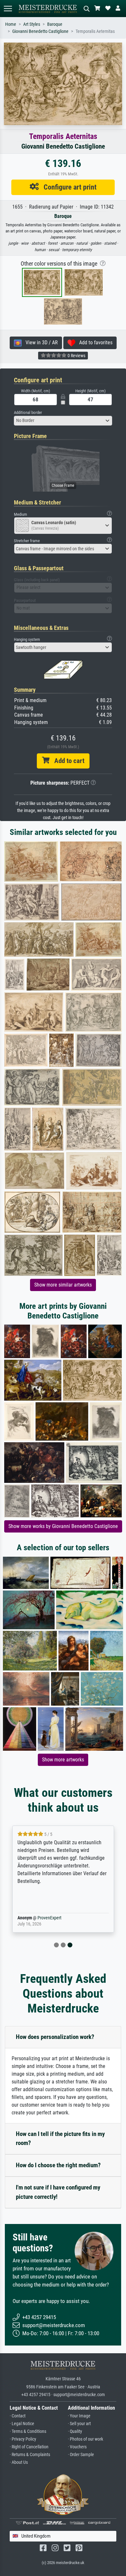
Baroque (55, 24)
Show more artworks (63, 1760)
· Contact (18, 2416)
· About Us (19, 2462)
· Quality (75, 2431)
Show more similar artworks (63, 1285)
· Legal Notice (22, 2424)
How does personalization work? (55, 2037)
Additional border (28, 412)
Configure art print (68, 187)
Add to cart (67, 761)
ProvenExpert (49, 1918)
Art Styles (32, 24)
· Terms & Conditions (28, 2431)
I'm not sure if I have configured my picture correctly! (58, 2192)
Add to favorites (94, 343)
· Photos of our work (85, 2439)
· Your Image (79, 2416)
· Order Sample (81, 2455)
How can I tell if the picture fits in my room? (60, 2139)
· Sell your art (79, 2424)
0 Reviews (76, 356)
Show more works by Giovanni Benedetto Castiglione (63, 1526)
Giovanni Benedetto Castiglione (40, 31)
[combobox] (63, 421)
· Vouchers (77, 2447)
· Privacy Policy (23, 2439)
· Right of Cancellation (29, 2447)
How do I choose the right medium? (58, 2165)
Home (11, 24)
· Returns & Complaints (30, 2455)
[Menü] (8, 9)
